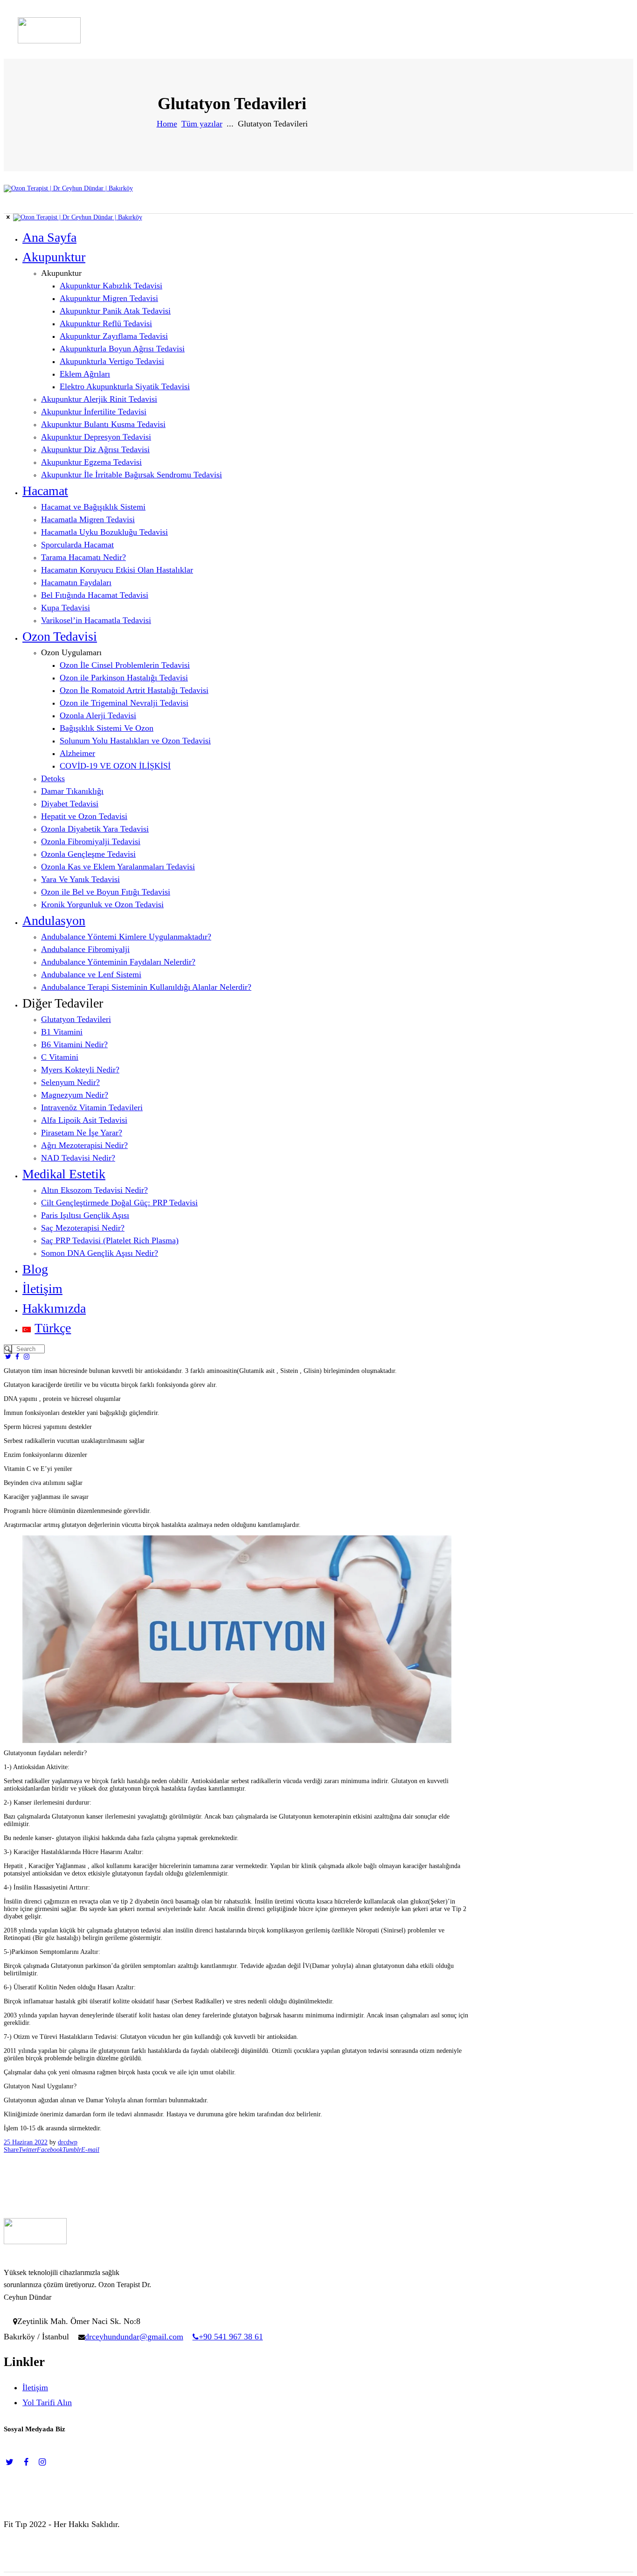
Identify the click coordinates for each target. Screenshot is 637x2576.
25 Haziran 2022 (26, 2142)
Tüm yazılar (202, 124)
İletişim (35, 2387)
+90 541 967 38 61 (231, 2337)
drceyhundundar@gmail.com (134, 2337)
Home (167, 124)
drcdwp (68, 2142)
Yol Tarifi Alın (47, 2402)
